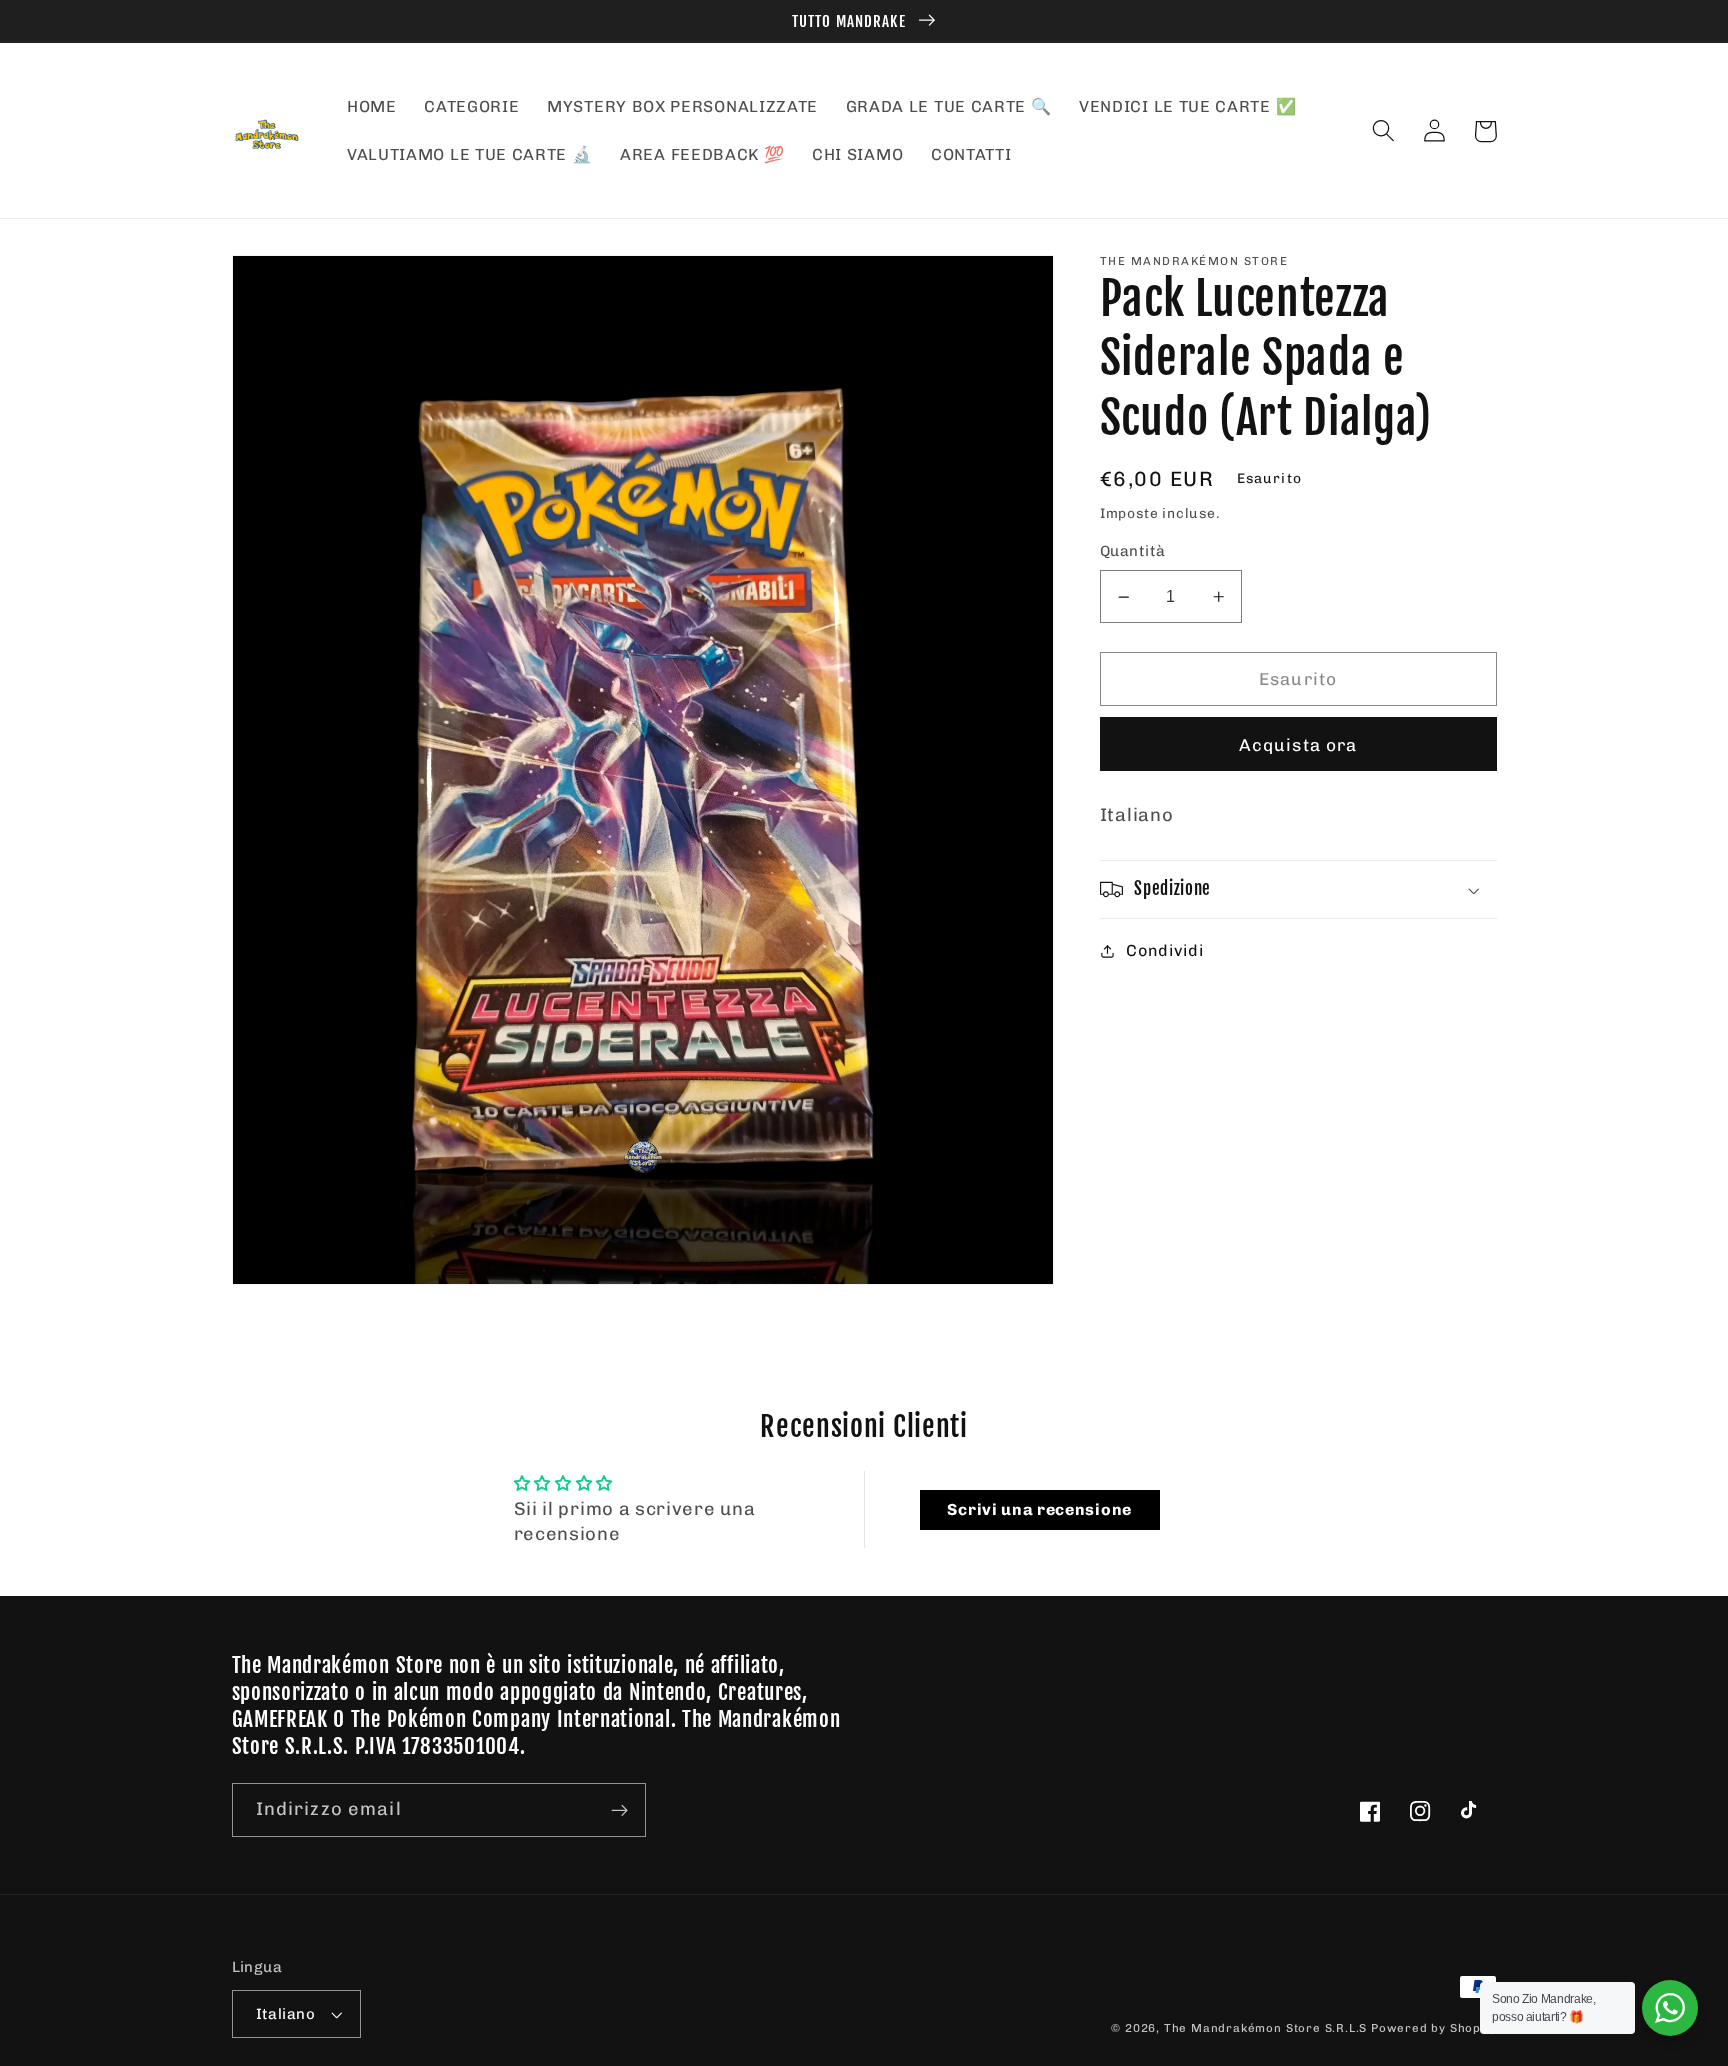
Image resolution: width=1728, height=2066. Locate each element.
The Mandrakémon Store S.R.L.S (1265, 2028)
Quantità (1133, 552)
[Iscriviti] (619, 1810)
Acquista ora (1298, 745)
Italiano (286, 2014)
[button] (1384, 131)
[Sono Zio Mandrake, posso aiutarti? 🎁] (1670, 2008)
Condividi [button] (1164, 950)
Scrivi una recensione (1039, 1509)
